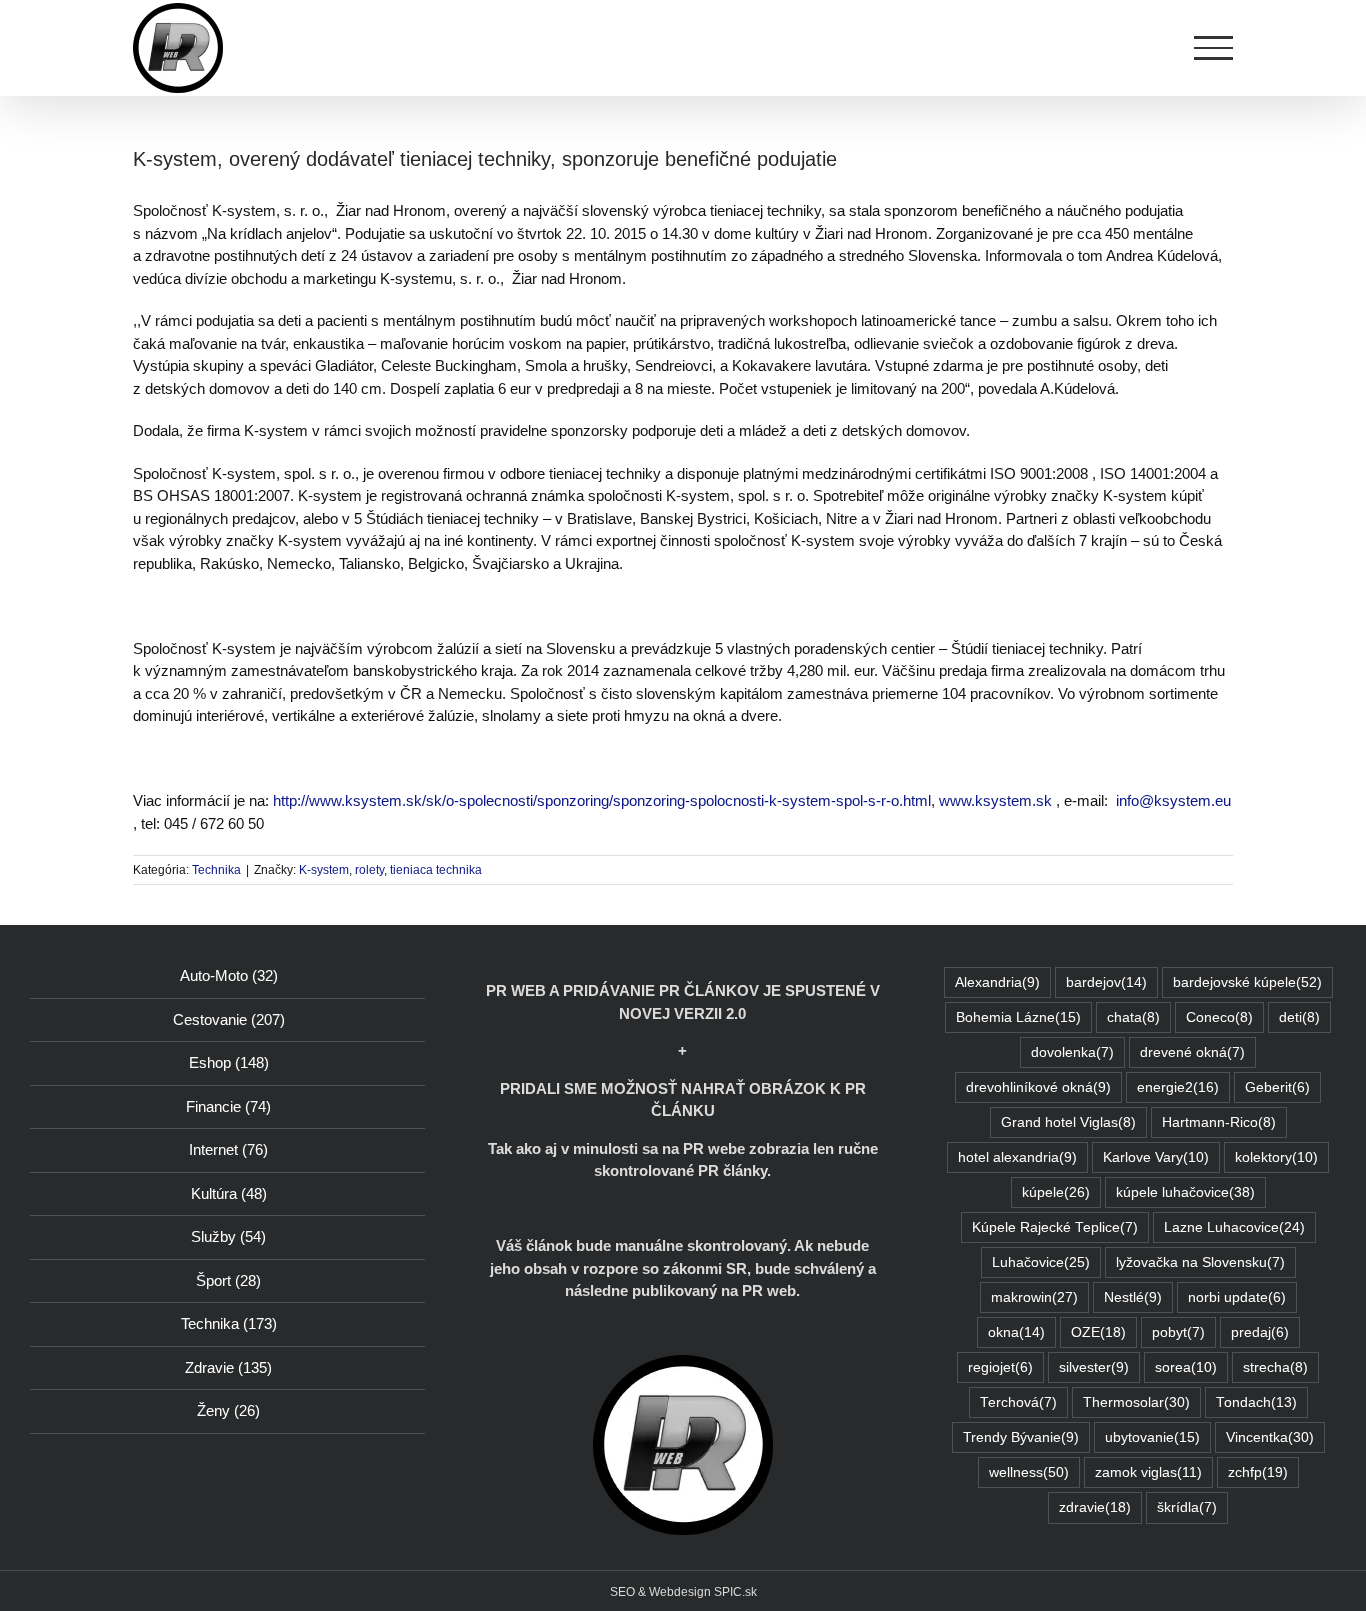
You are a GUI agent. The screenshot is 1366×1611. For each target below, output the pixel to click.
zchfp (1258, 1472)
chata (1133, 1017)
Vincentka (1270, 1437)
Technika (216, 870)
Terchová (1018, 1402)
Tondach (1256, 1402)
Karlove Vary (1156, 1157)
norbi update (1237, 1297)
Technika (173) (229, 1323)
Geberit (1277, 1087)
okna (1016, 1332)
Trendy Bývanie (1021, 1437)
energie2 (1178, 1087)
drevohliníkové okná (1038, 1087)
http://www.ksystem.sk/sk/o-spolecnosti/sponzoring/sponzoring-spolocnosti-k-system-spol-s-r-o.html (602, 800)
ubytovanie (1152, 1437)
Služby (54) (228, 1236)
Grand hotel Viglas (1068, 1122)
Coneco (1219, 1017)
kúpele (1056, 1192)
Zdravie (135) (228, 1367)
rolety (369, 870)
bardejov (1106, 982)
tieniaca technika (436, 870)
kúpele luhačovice (1185, 1192)
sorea (1186, 1367)
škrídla (1187, 1507)
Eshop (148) (229, 1062)
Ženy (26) (228, 1410)
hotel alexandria (1017, 1157)
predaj (1260, 1332)
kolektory (1276, 1157)
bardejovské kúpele (1247, 982)
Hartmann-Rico (1219, 1122)
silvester (1094, 1367)
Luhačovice (1041, 1262)
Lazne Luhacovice (1234, 1227)
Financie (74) (228, 1106)
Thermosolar (1136, 1402)
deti (1299, 1017)
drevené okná (1192, 1052)
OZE (1098, 1332)
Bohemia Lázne (1018, 1017)
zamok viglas (1148, 1472)
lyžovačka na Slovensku (1200, 1262)
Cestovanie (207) (229, 1019)
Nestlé (1133, 1297)
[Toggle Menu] (1214, 47)
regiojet (1000, 1367)
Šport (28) (228, 1280)
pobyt (1178, 1332)
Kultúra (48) (229, 1193)
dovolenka (1072, 1052)
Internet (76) (228, 1149)
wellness (1029, 1472)
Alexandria (997, 982)
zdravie (1095, 1507)
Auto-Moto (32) (229, 975)
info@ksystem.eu (1173, 800)
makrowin (1034, 1297)
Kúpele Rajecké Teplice (1055, 1227)
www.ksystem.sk (995, 800)
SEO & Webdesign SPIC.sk (683, 1592)
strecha (1275, 1367)
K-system (324, 870)
